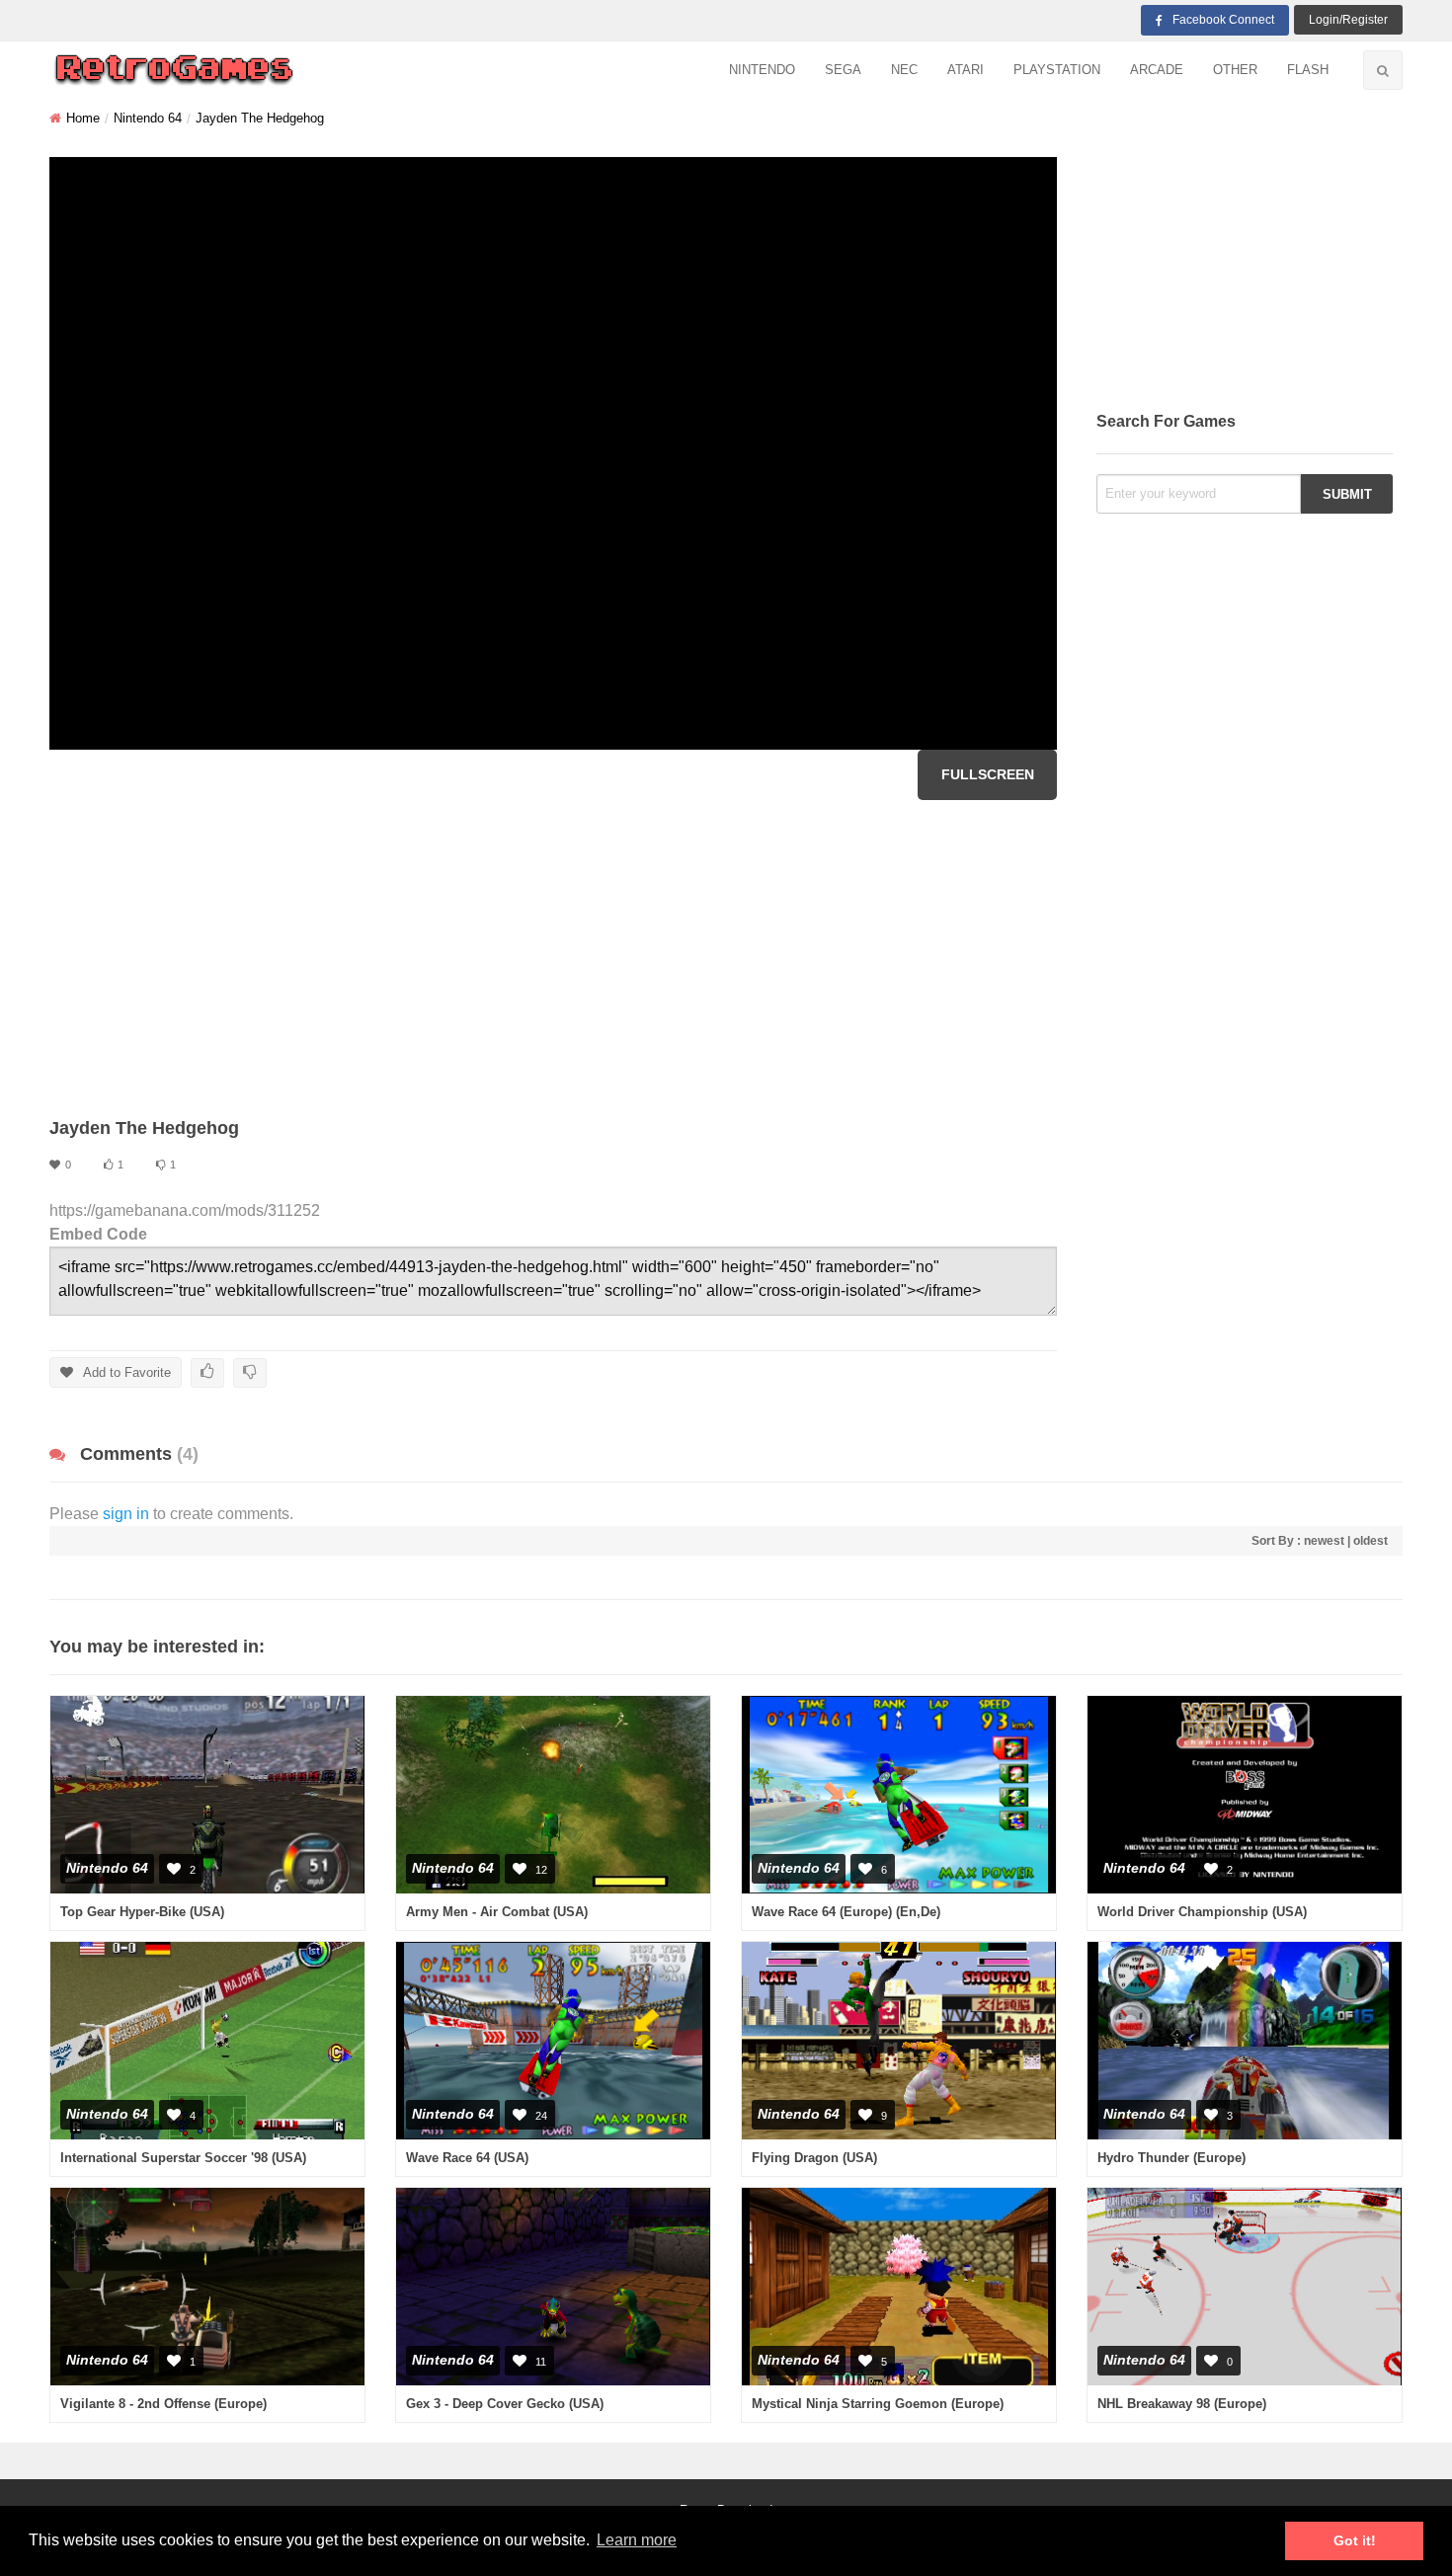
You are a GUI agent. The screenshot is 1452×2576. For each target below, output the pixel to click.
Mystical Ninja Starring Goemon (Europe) (878, 2404)
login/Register (1348, 20)
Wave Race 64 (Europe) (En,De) (846, 1912)
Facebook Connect (1223, 20)
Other (1235, 70)
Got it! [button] (1355, 2540)
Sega (843, 70)
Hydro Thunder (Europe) (1171, 2158)
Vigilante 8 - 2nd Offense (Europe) (163, 2404)
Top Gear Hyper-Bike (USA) (142, 1912)
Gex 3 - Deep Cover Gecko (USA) (505, 2404)
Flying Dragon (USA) (814, 2158)
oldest (1371, 1541)
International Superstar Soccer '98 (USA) (183, 2158)
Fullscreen (988, 774)
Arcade (1157, 70)
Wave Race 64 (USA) (467, 2158)
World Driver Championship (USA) (1202, 1912)
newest (1324, 1541)
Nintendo (762, 70)
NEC (904, 70)
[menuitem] (762, 71)
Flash (1308, 70)
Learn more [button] (637, 2540)
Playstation (1057, 70)
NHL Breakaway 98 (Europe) (1182, 2404)
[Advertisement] (553, 958)
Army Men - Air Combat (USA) (497, 1912)
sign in (126, 1514)
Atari (966, 70)
